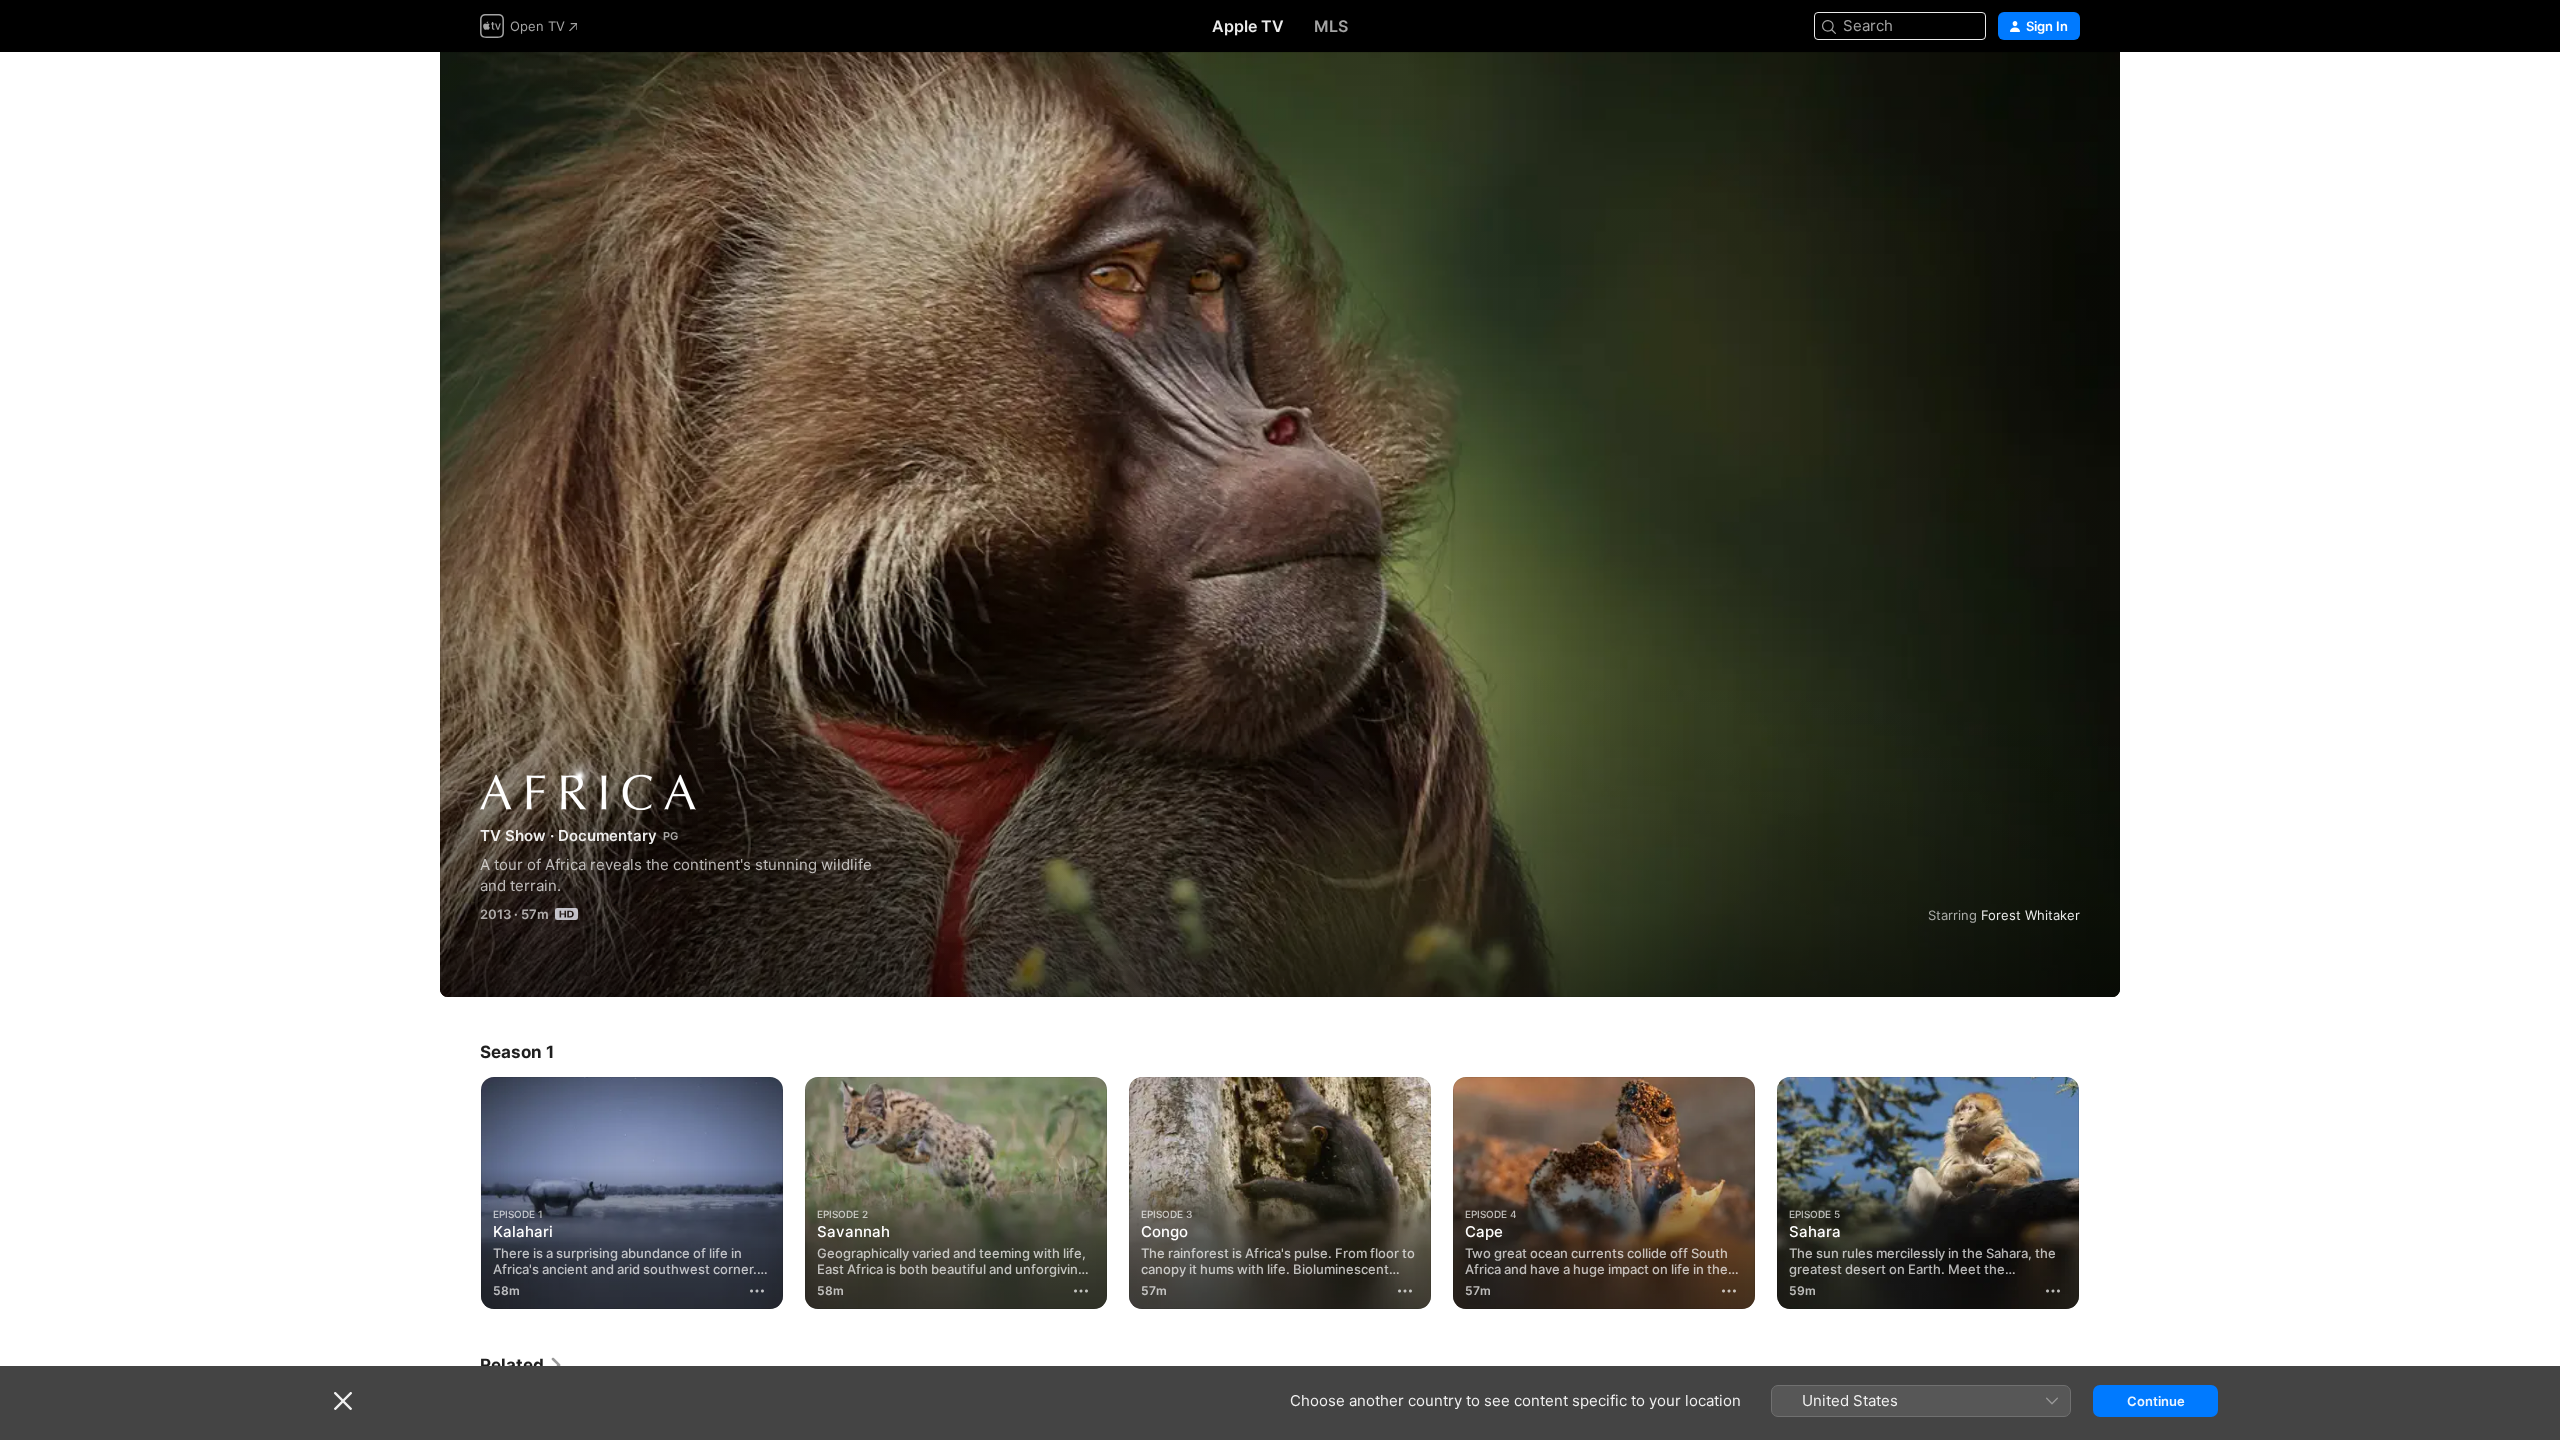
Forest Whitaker (2030, 915)
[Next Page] (2100, 1193)
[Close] (343, 1401)
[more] (757, 1291)
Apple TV (1248, 26)
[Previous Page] (460, 1193)
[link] (522, 1365)
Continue (2156, 1401)
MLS (1331, 26)
